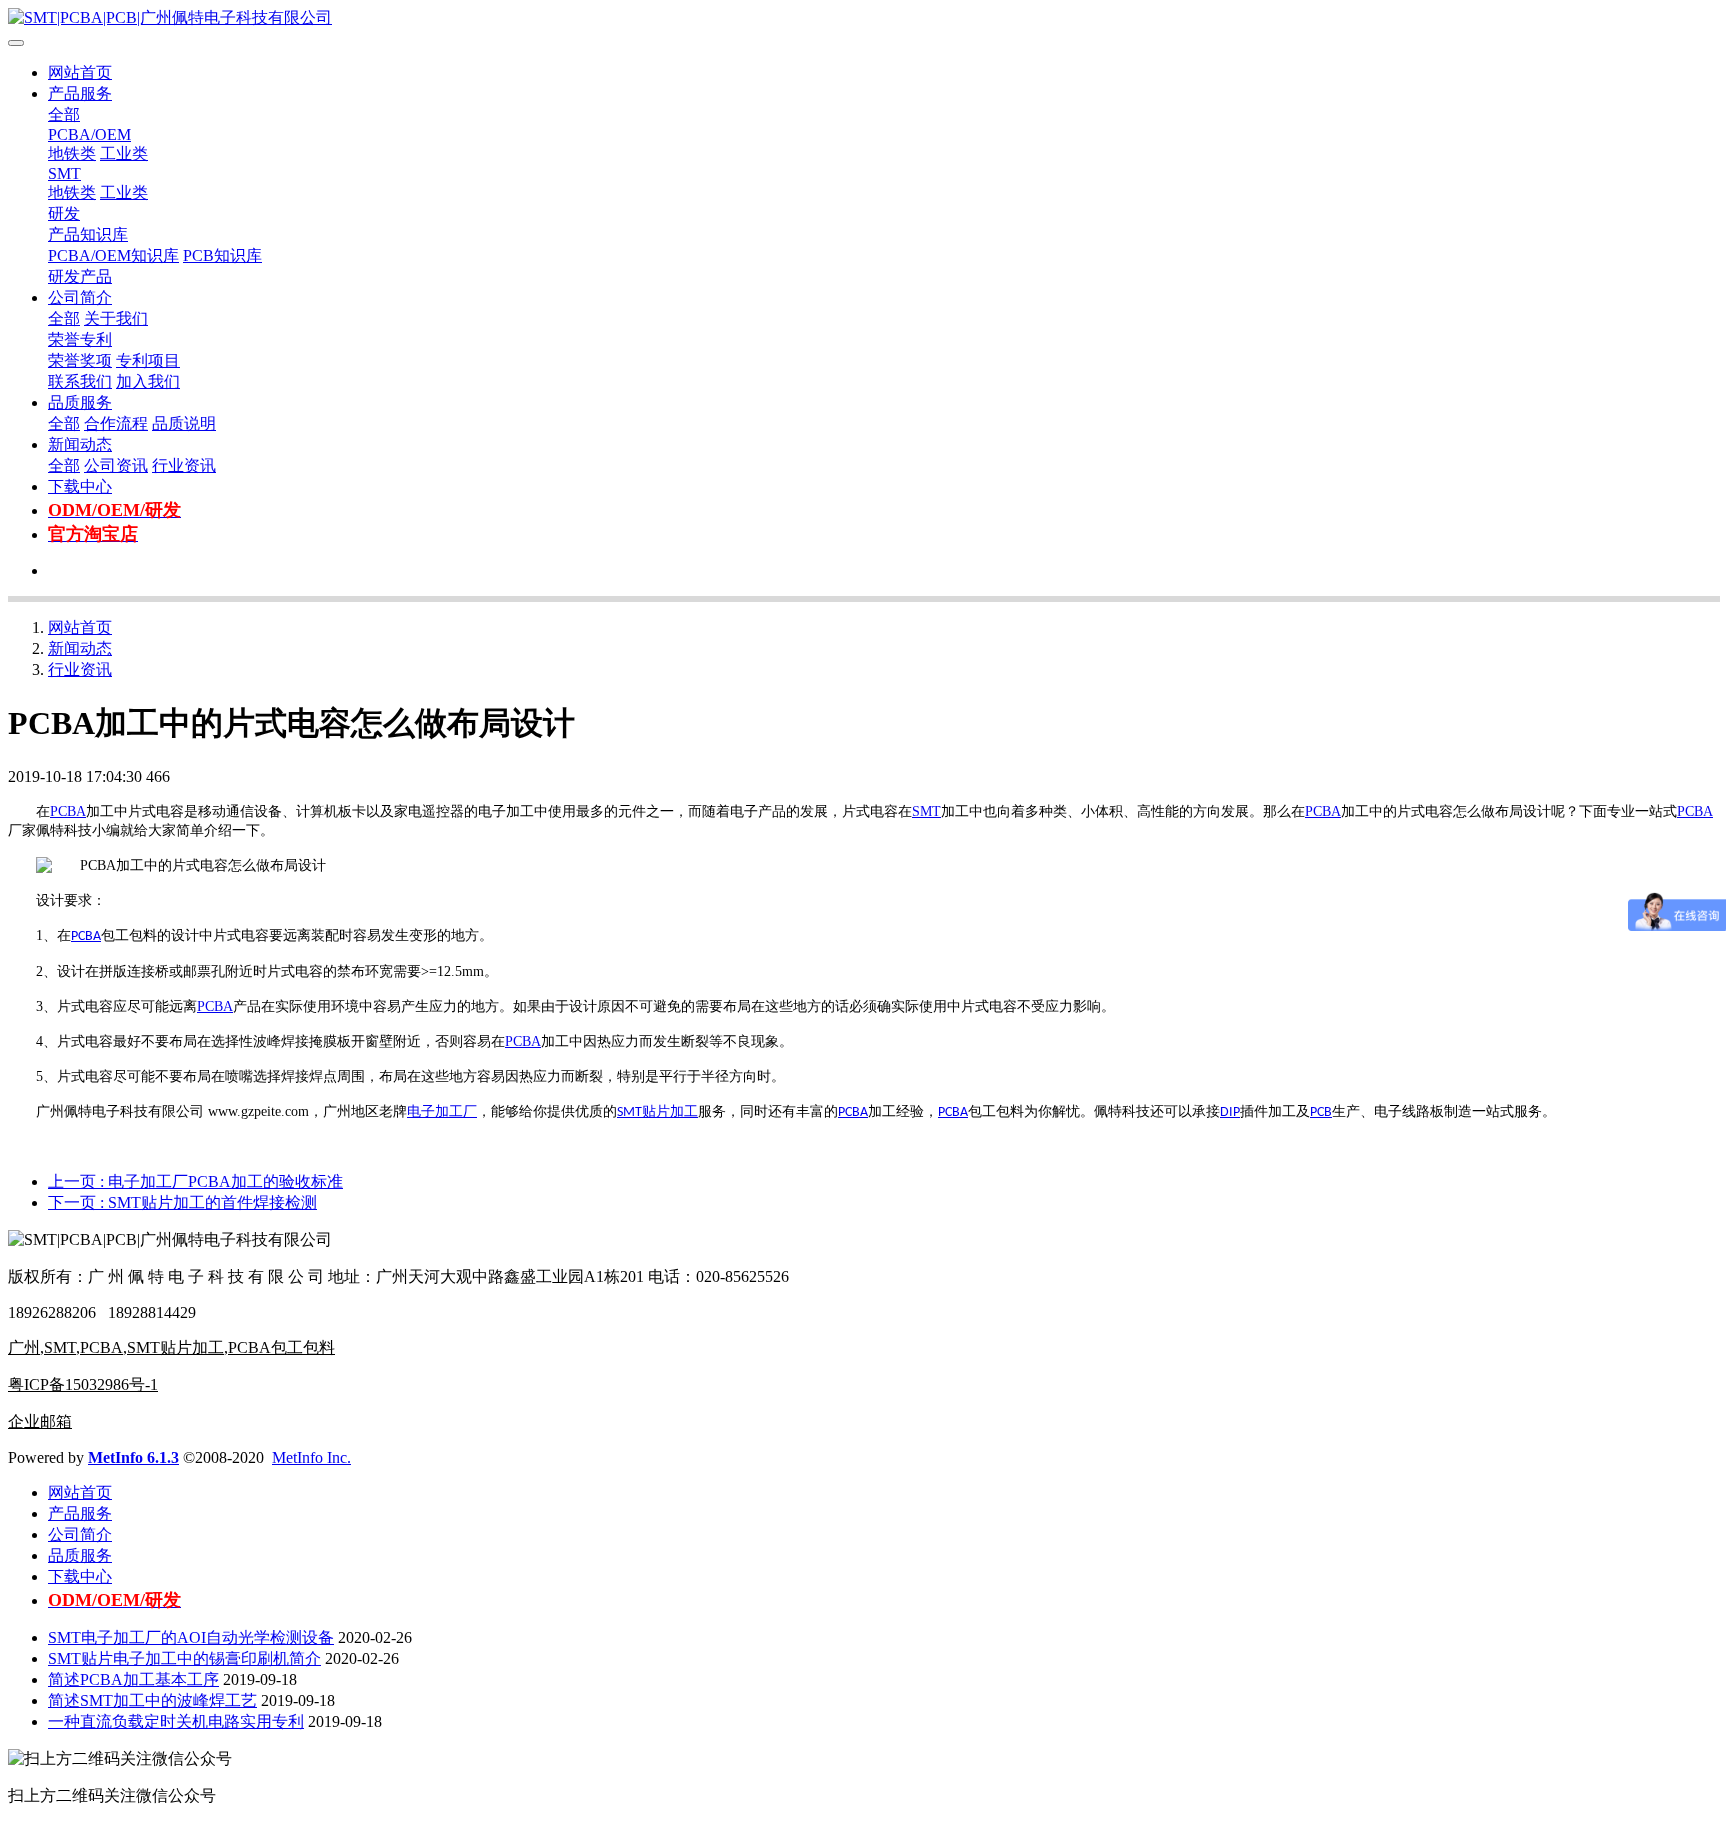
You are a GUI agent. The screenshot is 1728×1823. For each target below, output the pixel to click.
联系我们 (80, 381)
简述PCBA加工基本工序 (133, 1679)
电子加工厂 (442, 1111)
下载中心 (80, 486)
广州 (24, 1347)
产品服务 (80, 93)
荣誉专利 (80, 339)
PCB (1321, 1112)
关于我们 (116, 318)
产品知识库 (88, 234)
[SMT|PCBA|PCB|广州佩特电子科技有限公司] (864, 18)
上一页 (195, 1181)
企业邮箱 (40, 1421)
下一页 (182, 1202)
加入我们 (148, 381)
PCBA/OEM (89, 134)
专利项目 (148, 360)
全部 (64, 114)
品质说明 (184, 423)
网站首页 (80, 72)
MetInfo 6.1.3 (133, 1457)
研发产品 (80, 276)
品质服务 (80, 402)
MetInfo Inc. (311, 1457)
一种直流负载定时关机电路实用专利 (176, 1721)
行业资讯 (184, 465)
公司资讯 (116, 465)
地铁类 (72, 153)
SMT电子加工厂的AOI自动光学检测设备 (191, 1637)
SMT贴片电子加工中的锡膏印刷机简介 (184, 1658)
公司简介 (80, 297)
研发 (64, 213)
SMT (64, 173)
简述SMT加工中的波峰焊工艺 (152, 1700)
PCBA (68, 811)
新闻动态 (80, 444)
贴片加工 (670, 1111)
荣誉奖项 (80, 360)
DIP (1230, 1112)
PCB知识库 (222, 255)
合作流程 (116, 423)
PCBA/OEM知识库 (113, 255)
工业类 (124, 153)
